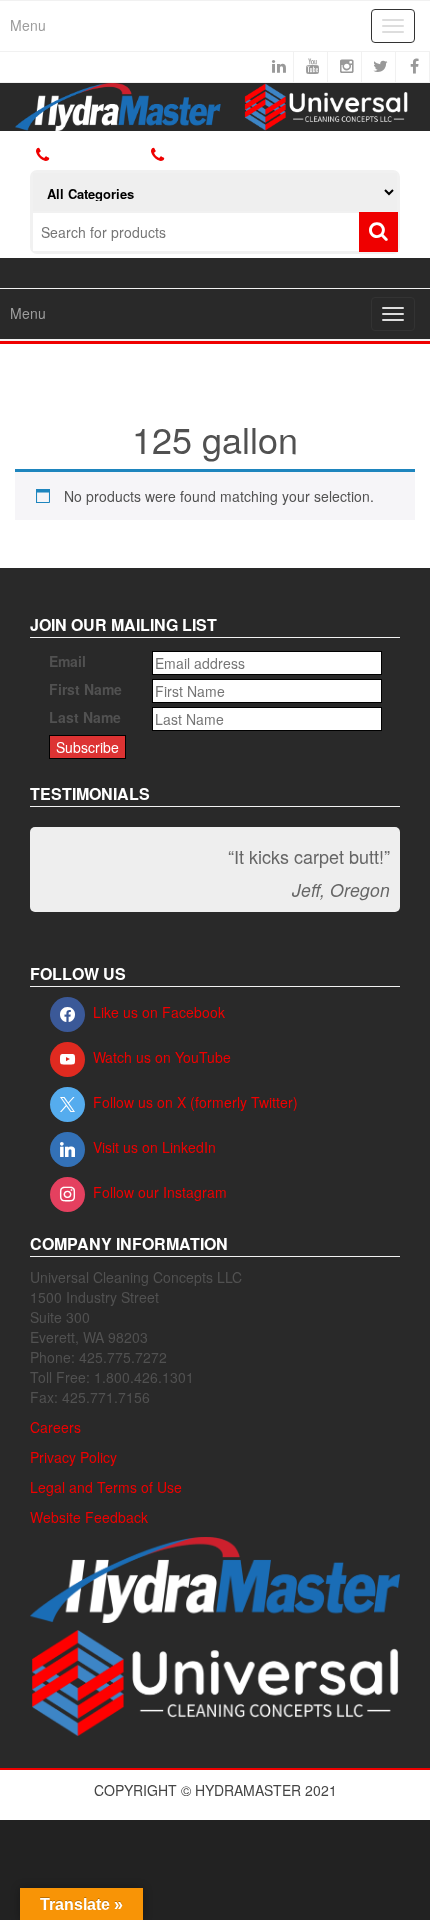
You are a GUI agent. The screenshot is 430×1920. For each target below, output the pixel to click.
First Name (85, 689)
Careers (55, 1427)
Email (67, 661)
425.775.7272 (206, 155)
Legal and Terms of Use (106, 1487)
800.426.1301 (99, 154)
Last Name (85, 717)
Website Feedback (89, 1517)
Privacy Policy (73, 1457)
